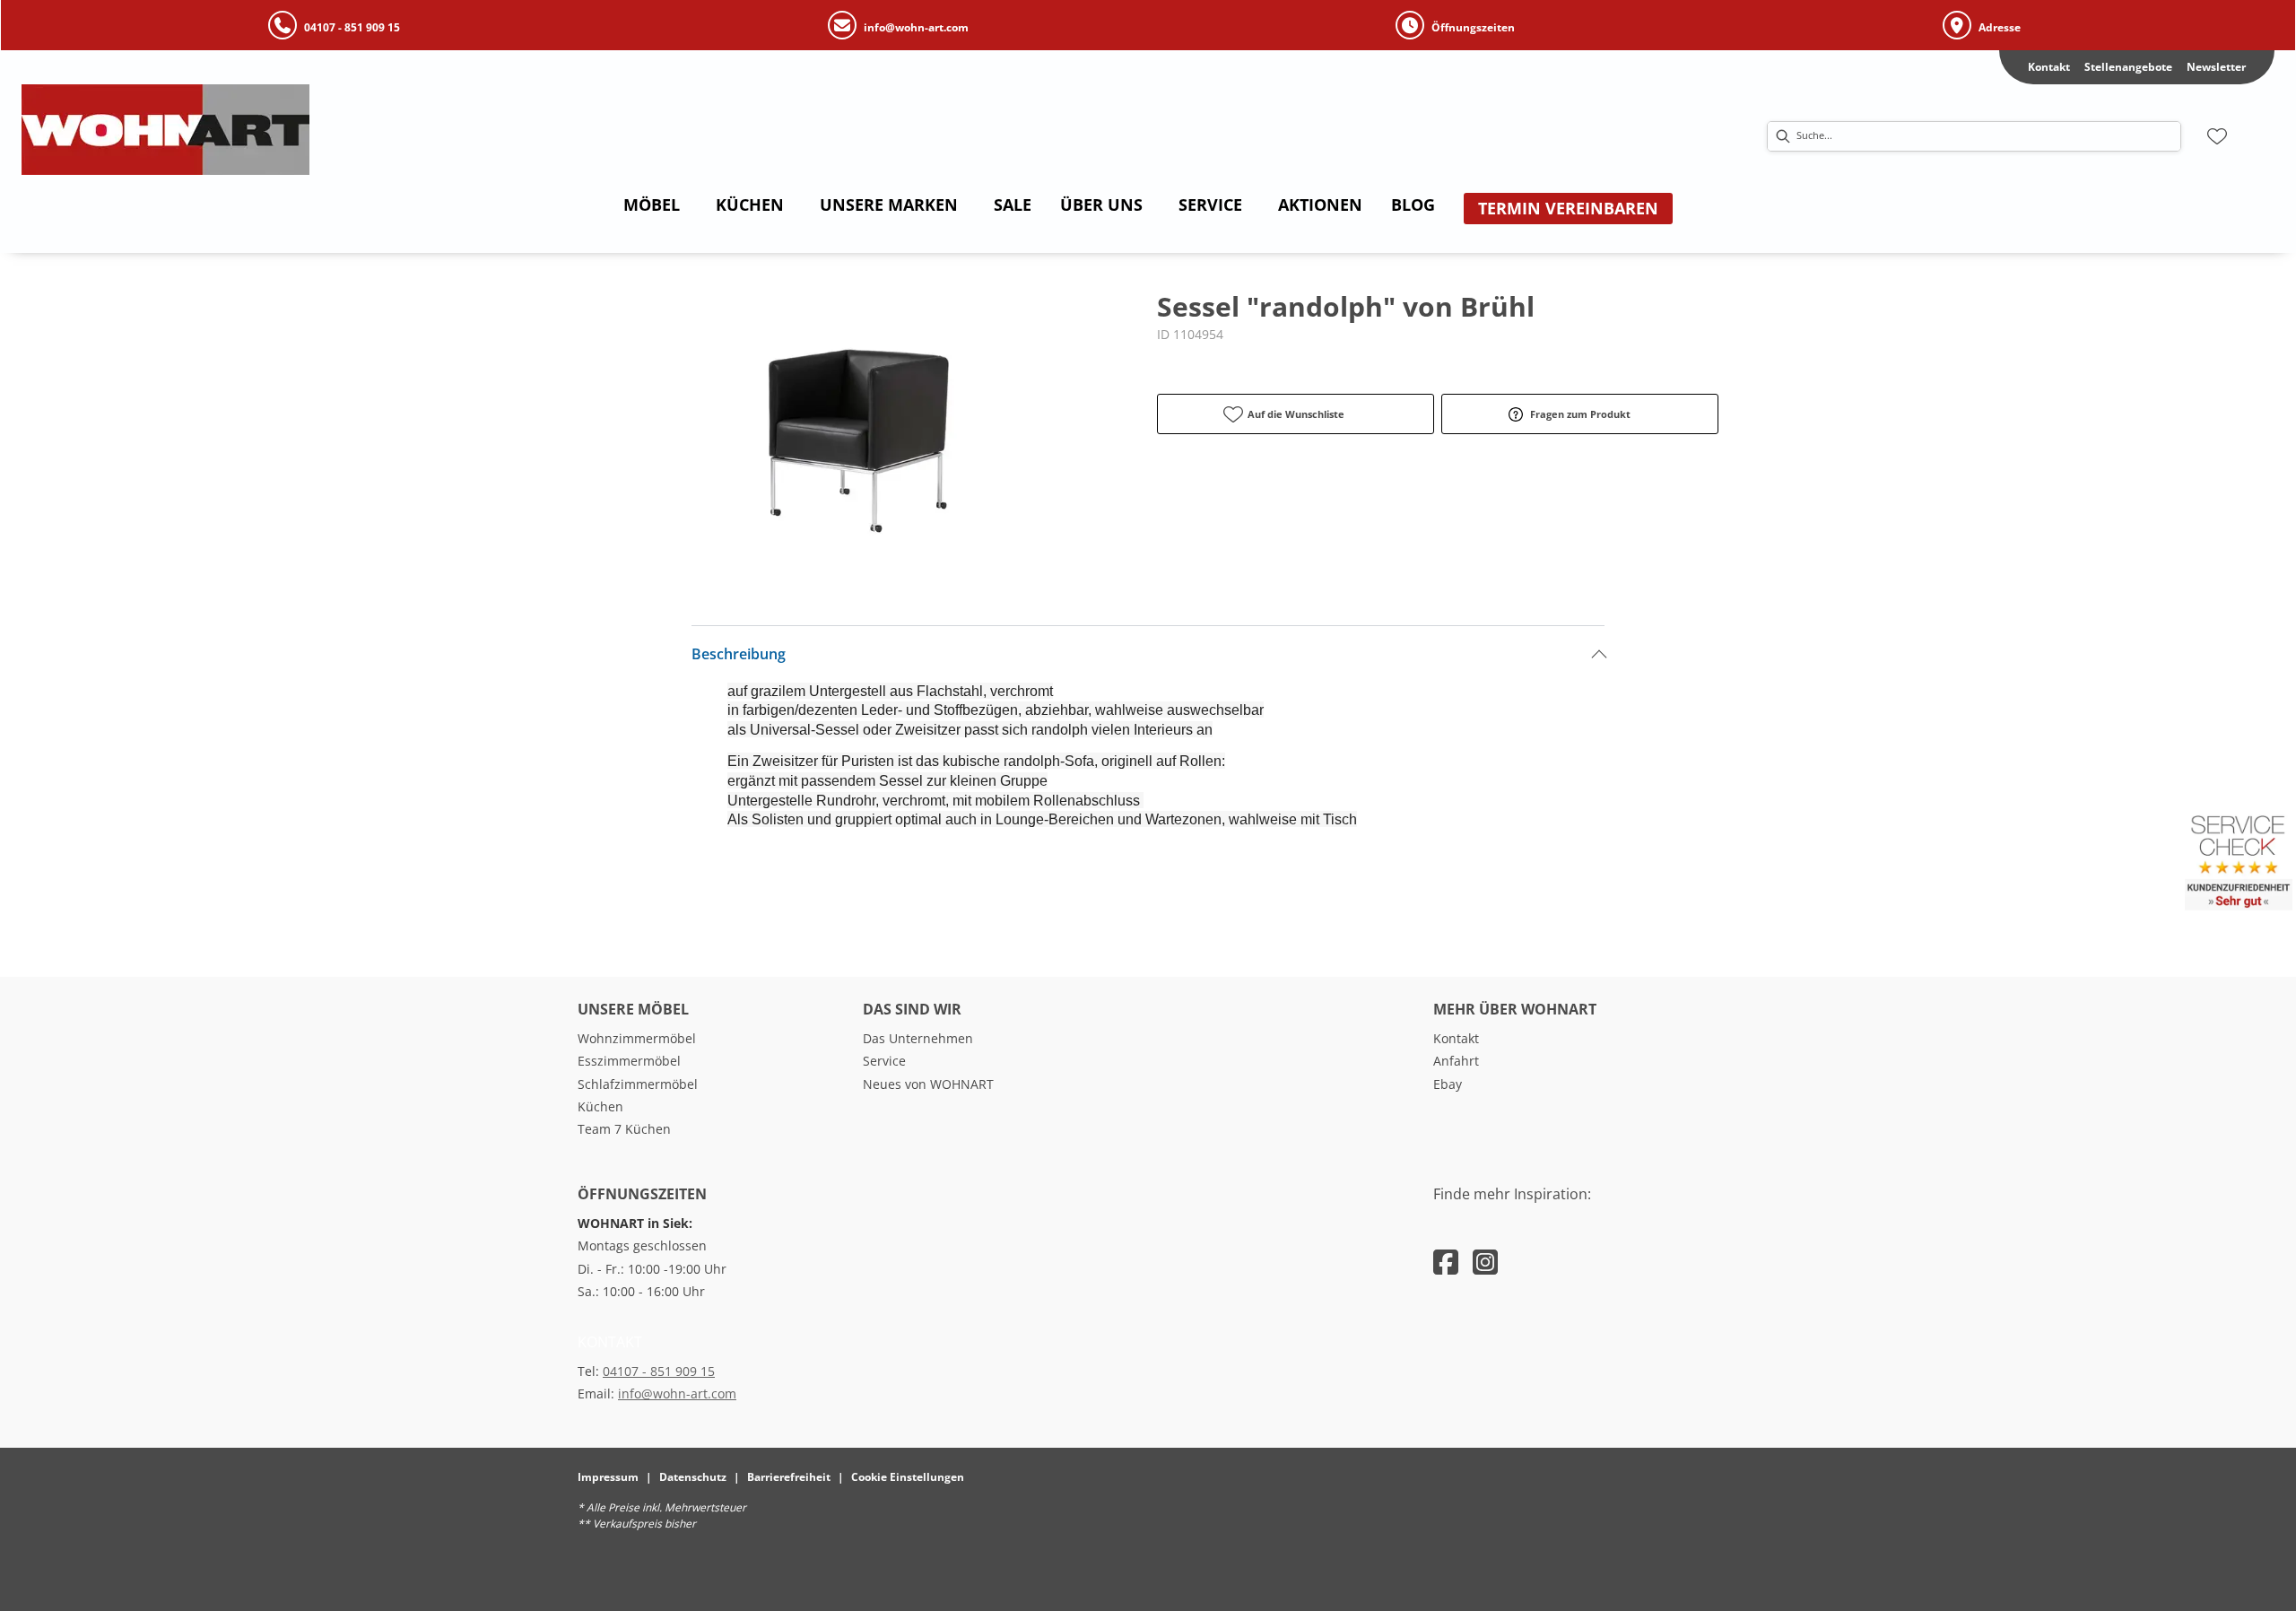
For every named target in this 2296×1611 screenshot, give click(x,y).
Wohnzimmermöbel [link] (637, 1038)
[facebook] (1446, 1262)
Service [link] (884, 1061)
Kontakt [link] (2049, 67)
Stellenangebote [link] (2128, 67)
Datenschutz (693, 1477)
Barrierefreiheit (789, 1477)
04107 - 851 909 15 (659, 1371)
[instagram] (1485, 1262)
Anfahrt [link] (1456, 1061)
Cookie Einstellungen (908, 1477)
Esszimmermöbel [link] (629, 1061)
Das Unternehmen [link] (918, 1038)
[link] (652, 205)
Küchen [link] (600, 1106)
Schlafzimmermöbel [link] (638, 1084)
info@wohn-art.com (677, 1393)
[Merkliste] (2217, 136)
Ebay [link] (1448, 1084)
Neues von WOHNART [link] (928, 1084)
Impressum (608, 1477)
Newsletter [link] (2216, 67)
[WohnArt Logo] (259, 130)
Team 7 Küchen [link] (624, 1129)
